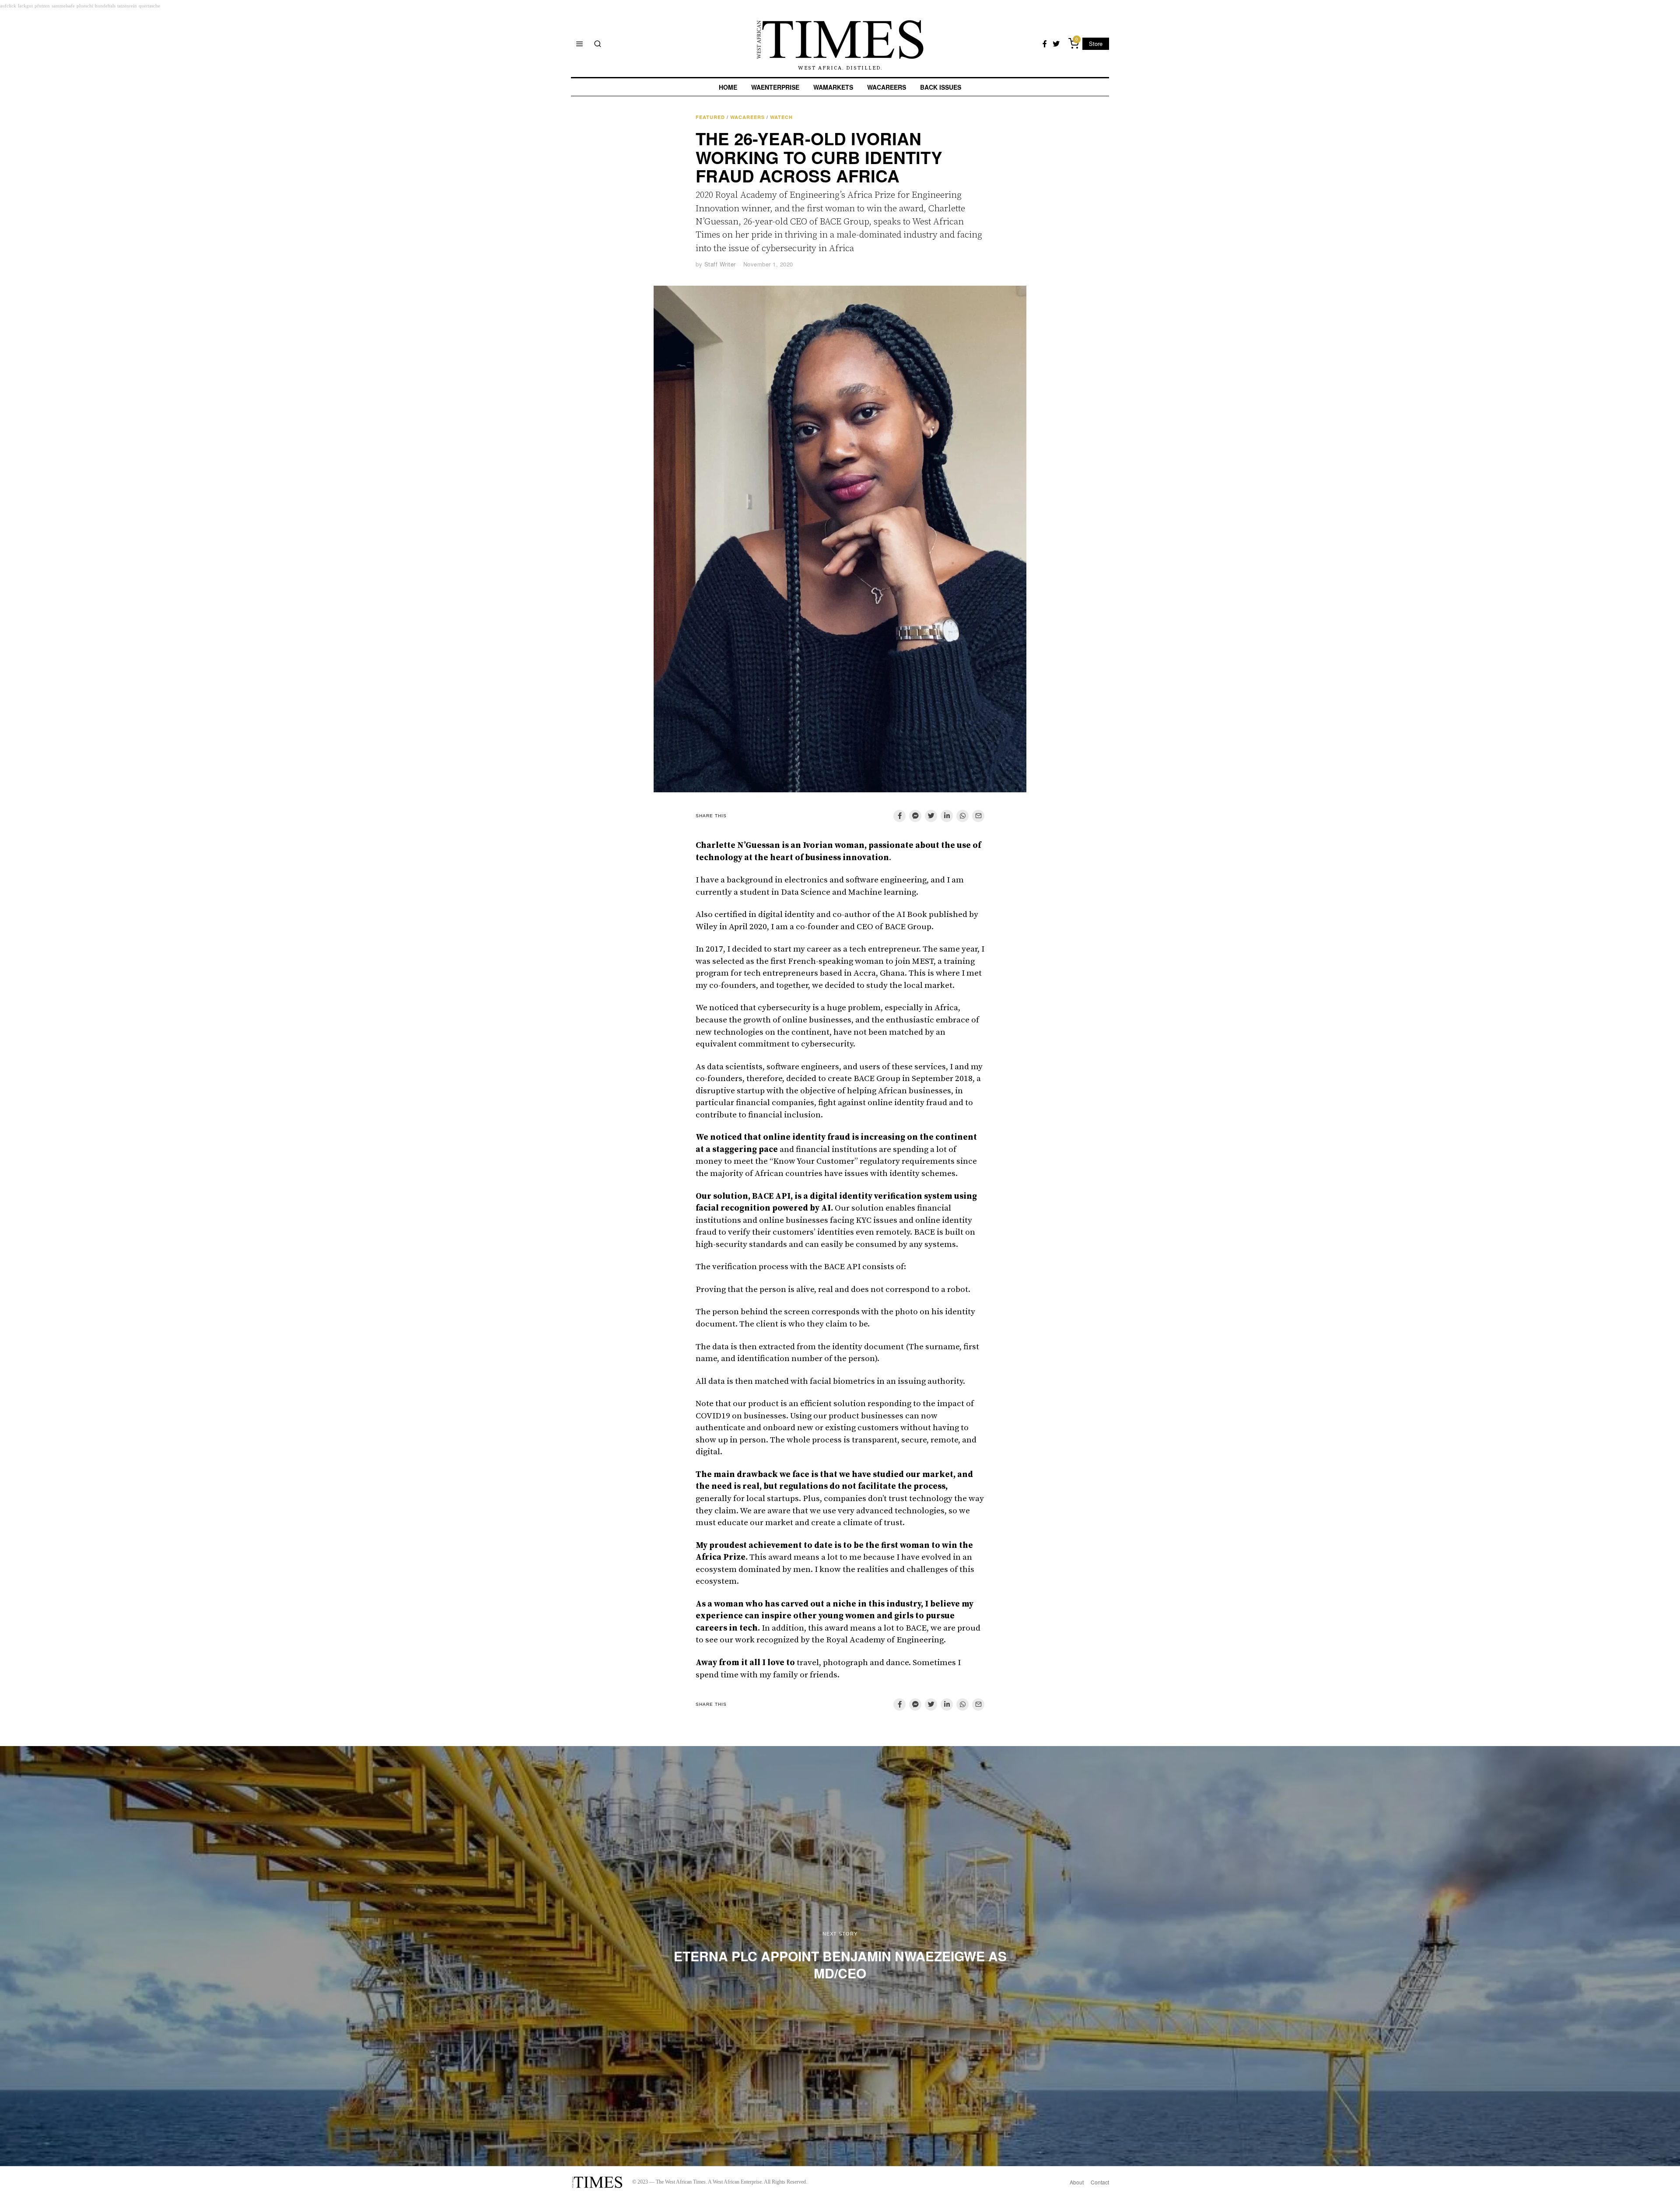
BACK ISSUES (941, 87)
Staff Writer (720, 264)
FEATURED (710, 117)
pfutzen (42, 6)
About (1077, 2182)
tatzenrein (127, 6)
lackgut (25, 6)
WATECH (781, 117)
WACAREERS (887, 87)
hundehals (105, 6)
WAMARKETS (833, 87)
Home (728, 87)
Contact (1100, 2182)
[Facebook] (1045, 44)
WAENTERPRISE (775, 87)
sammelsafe (63, 6)
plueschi (85, 6)
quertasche (149, 6)
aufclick (8, 6)
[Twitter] (1056, 44)
